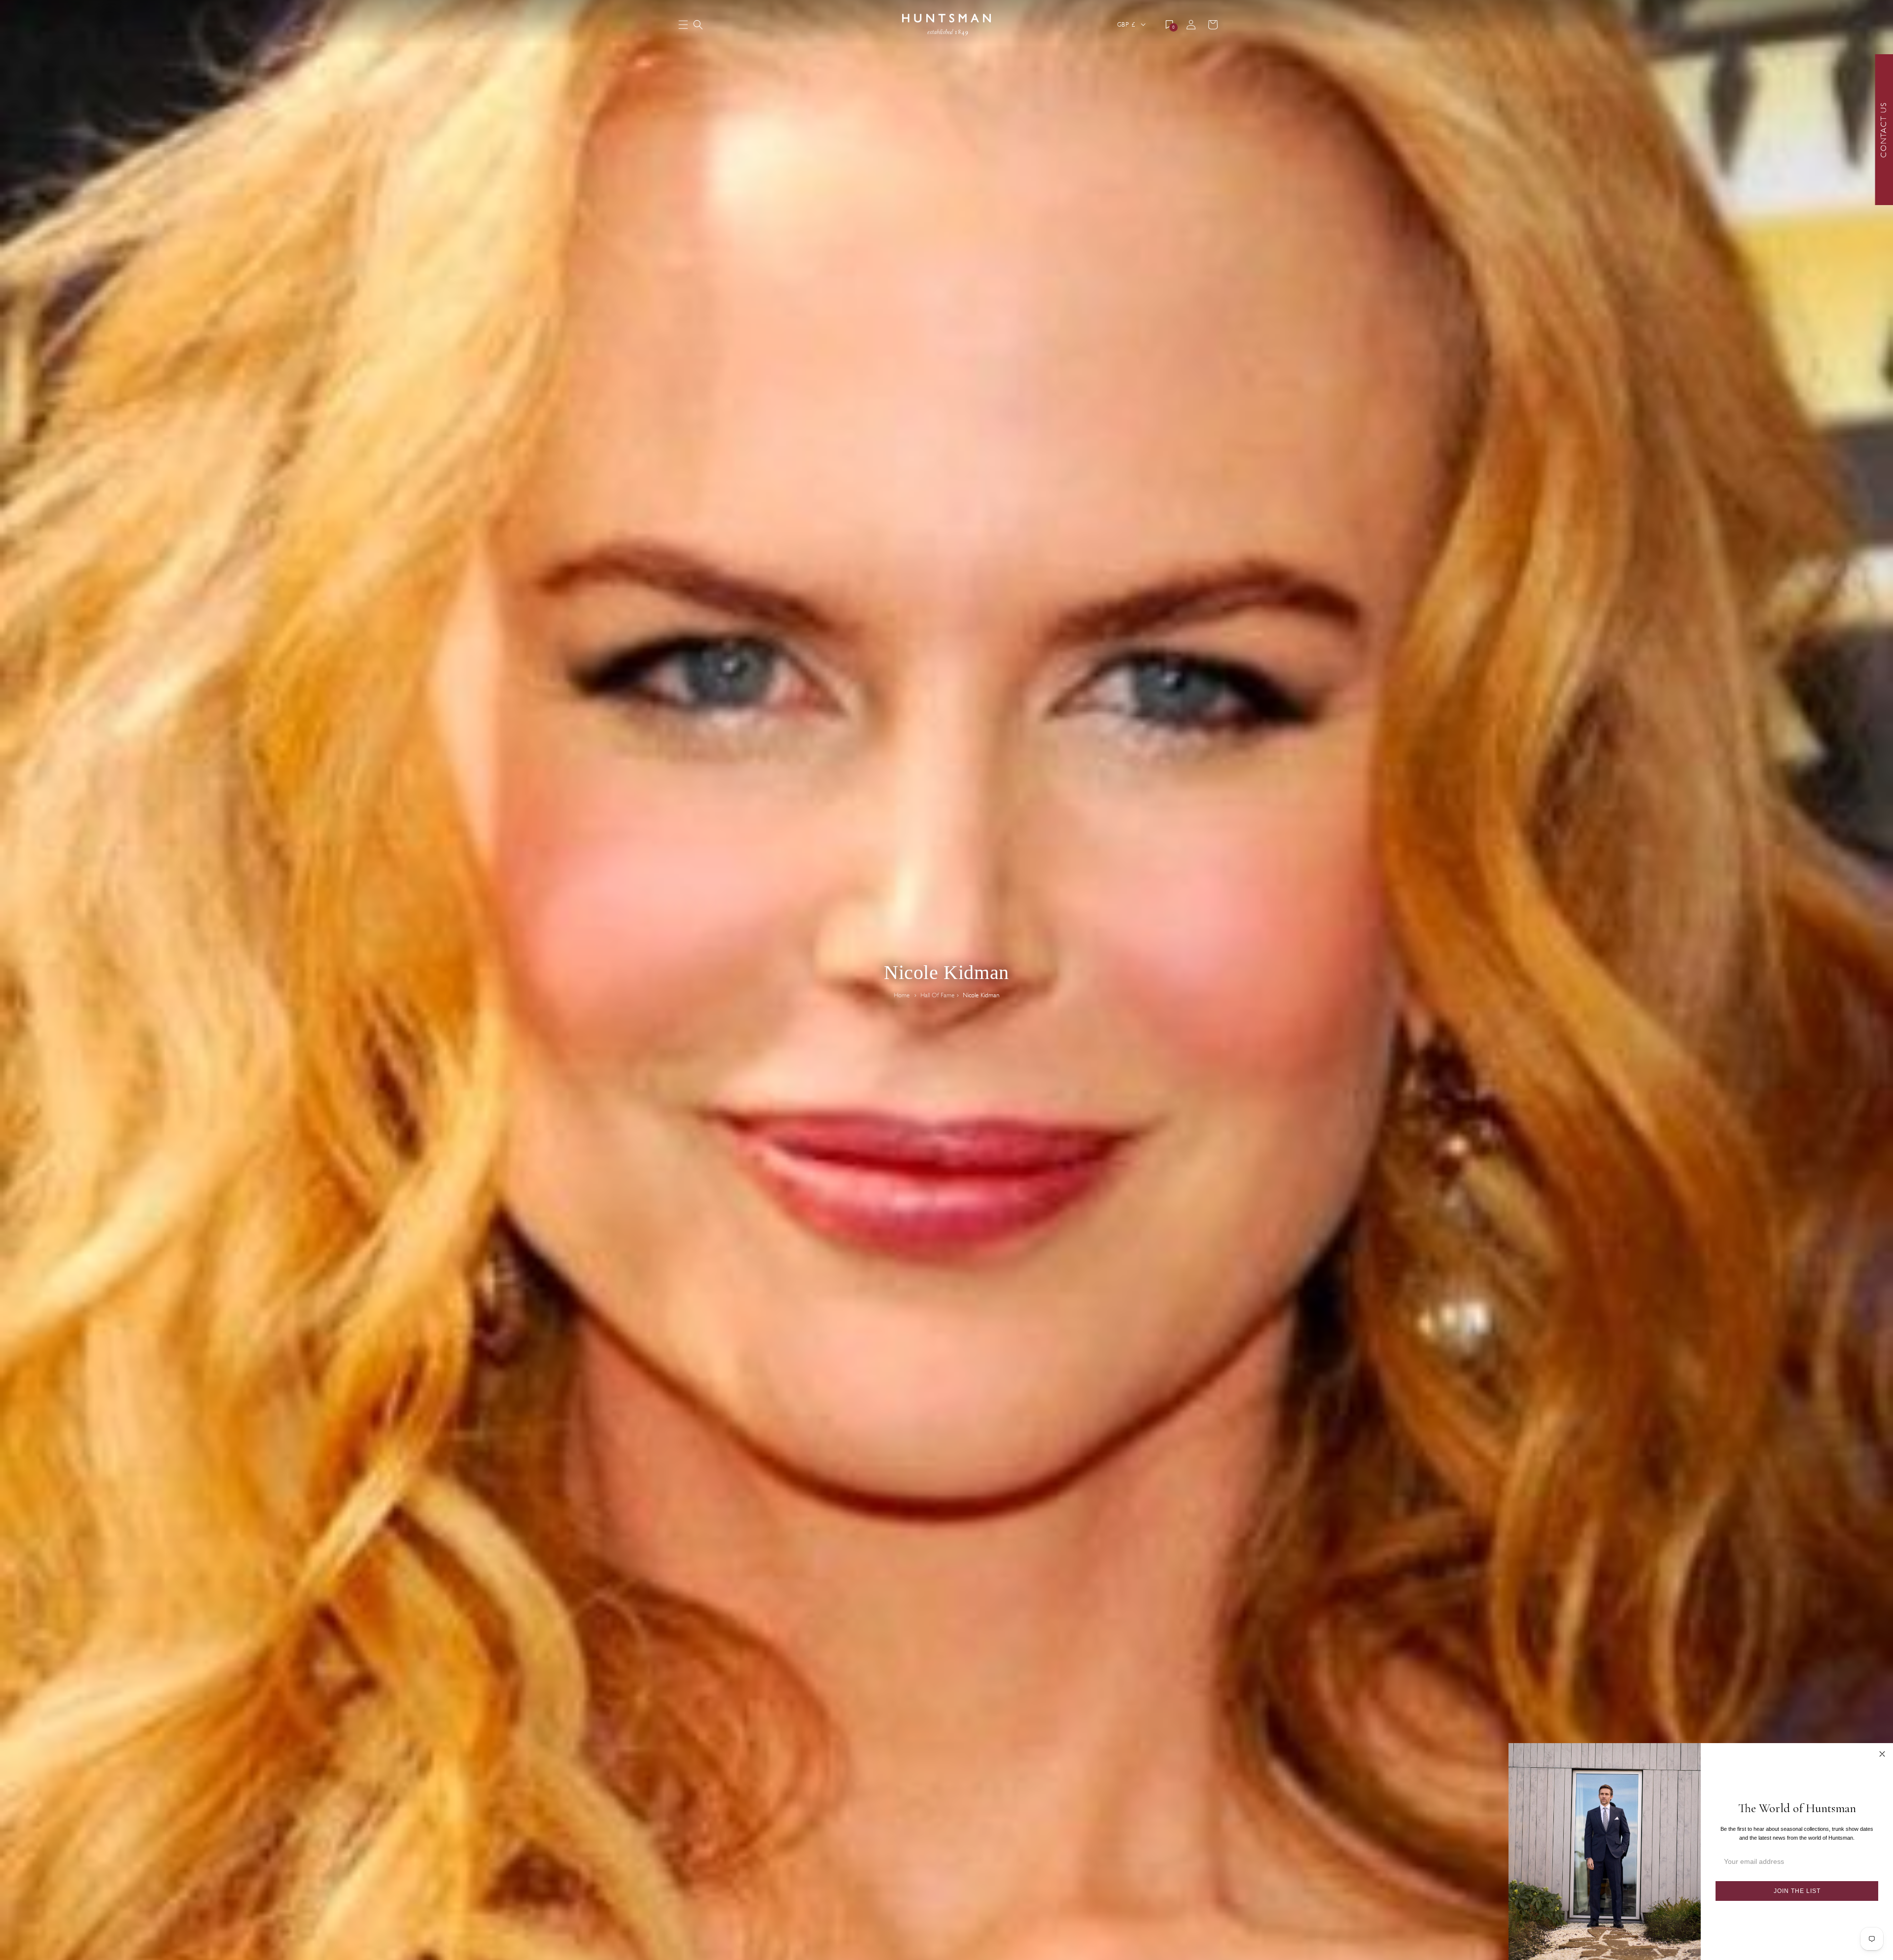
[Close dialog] (1882, 1754)
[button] (698, 25)
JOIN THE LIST (1797, 1891)
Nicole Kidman (981, 995)
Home (902, 995)
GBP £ (1126, 24)
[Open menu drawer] (683, 25)
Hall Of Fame (937, 995)
